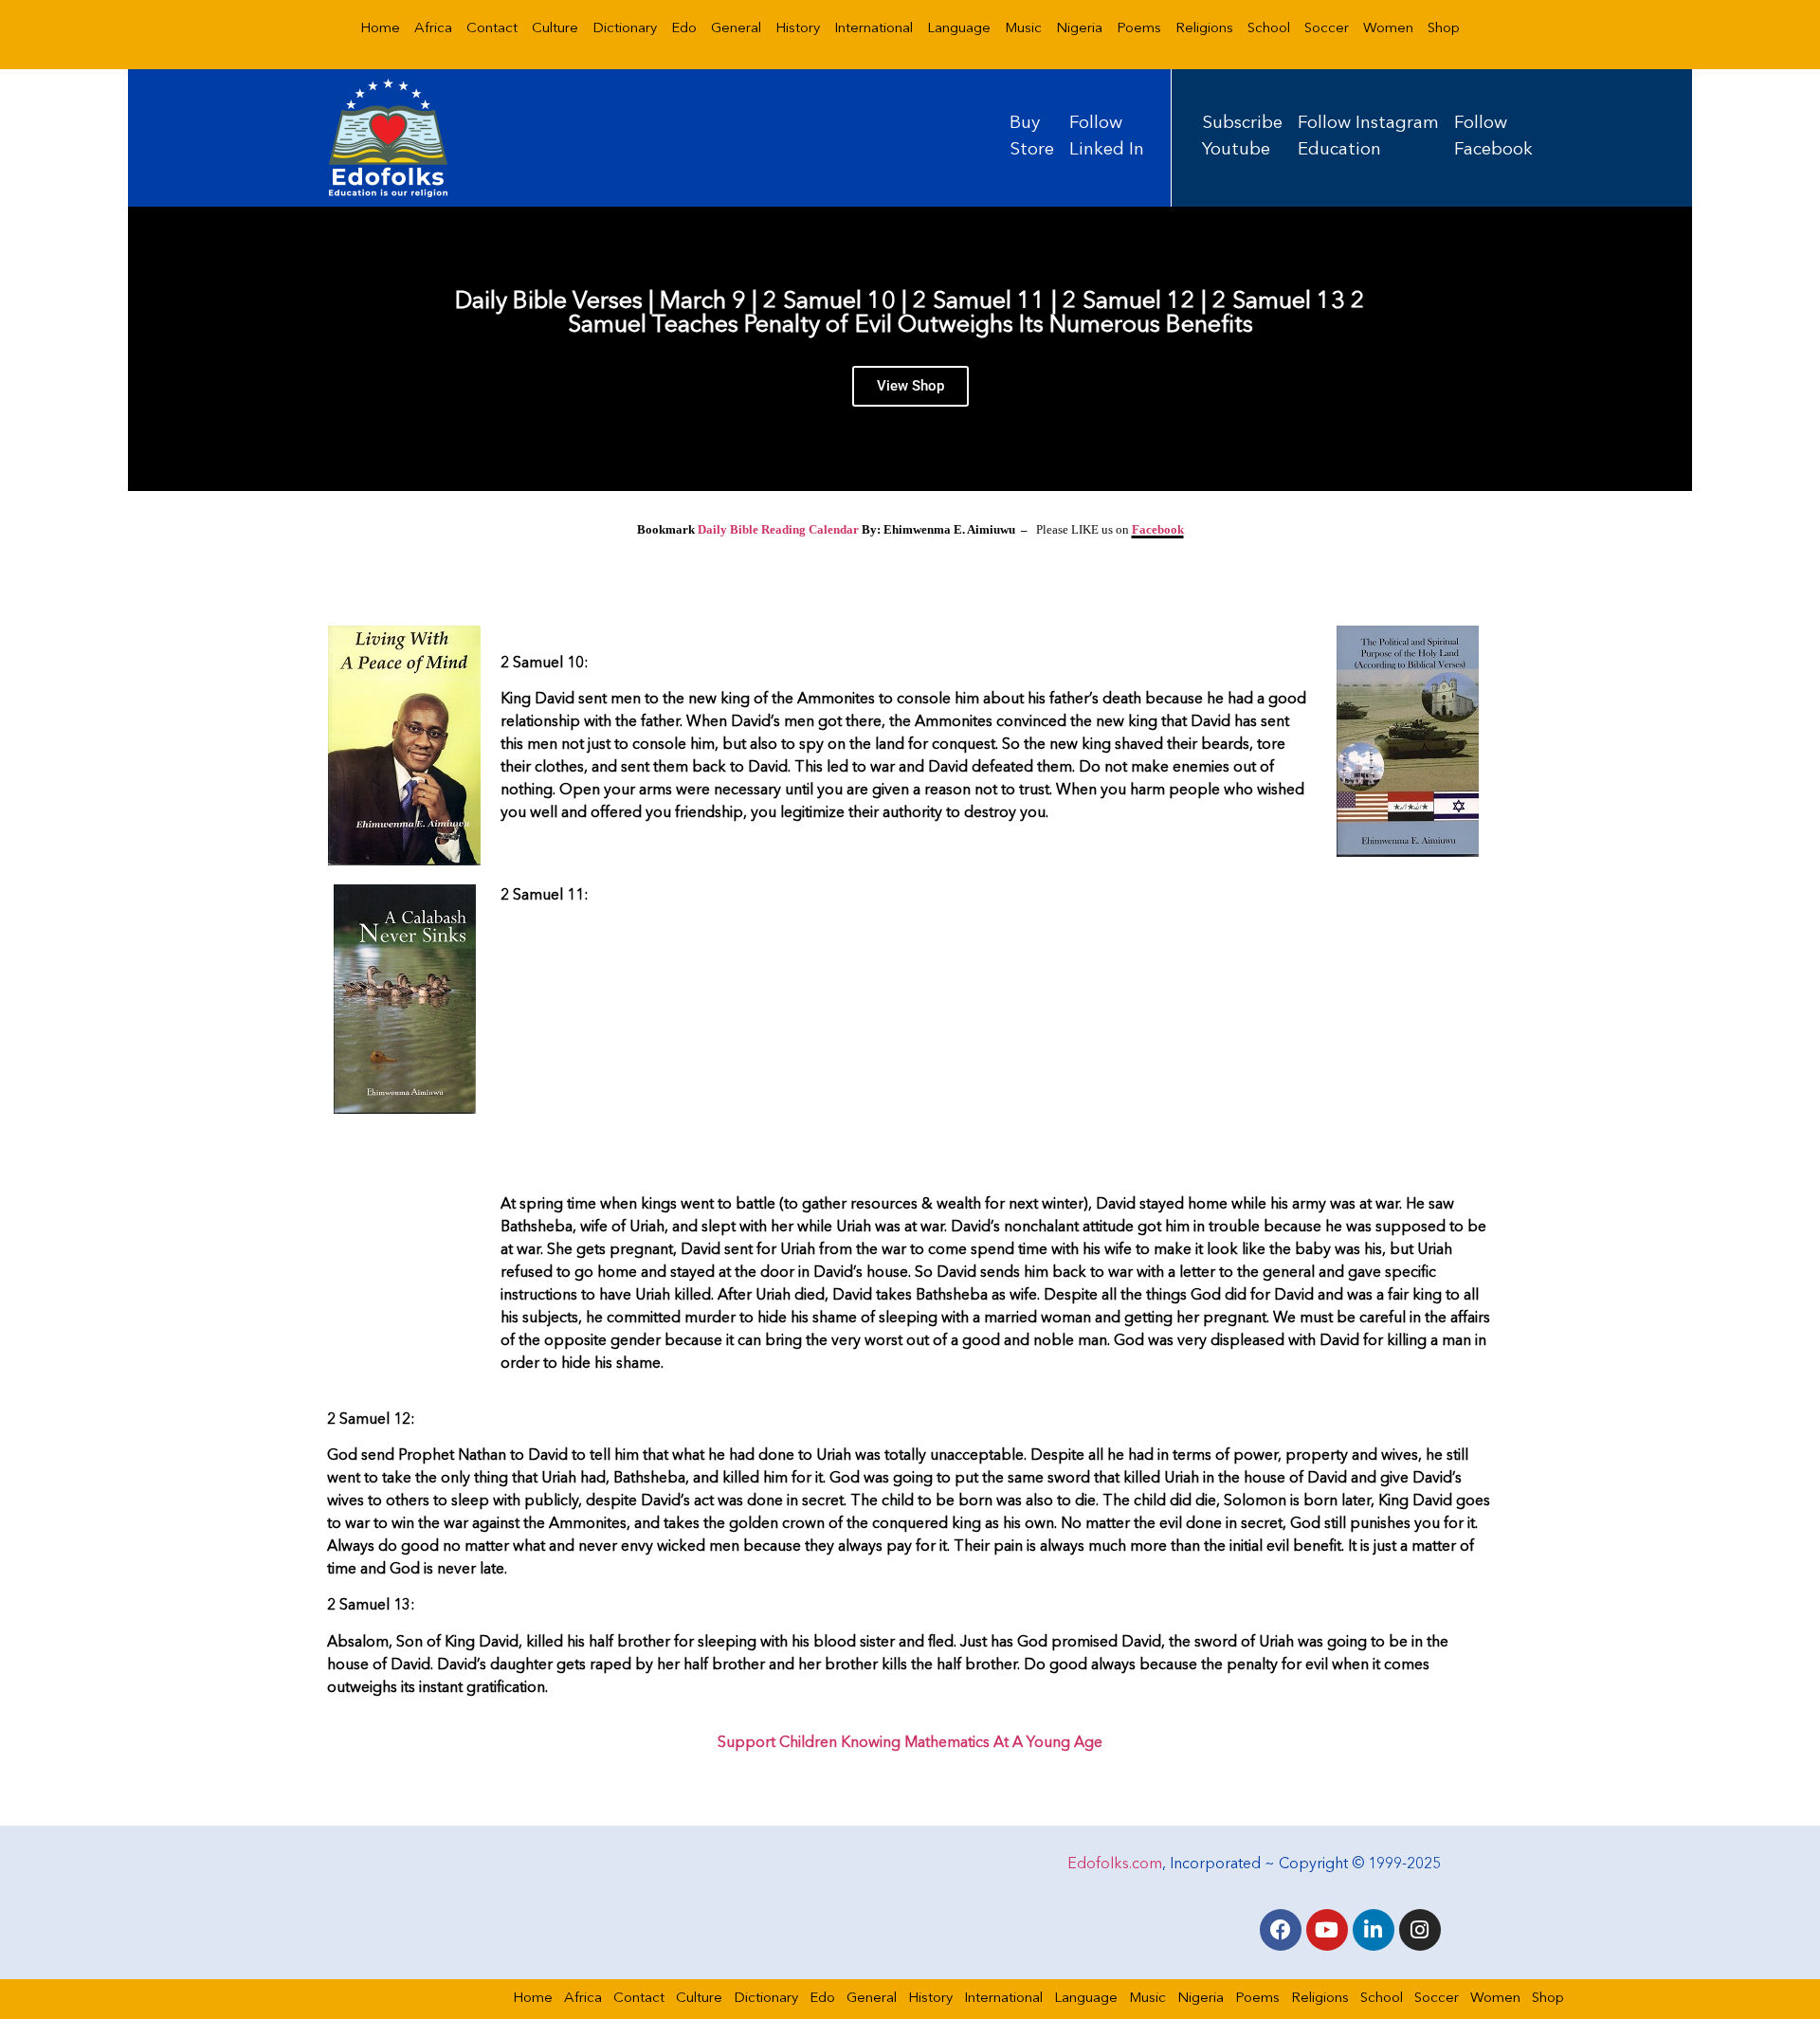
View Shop (910, 386)
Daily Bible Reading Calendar (778, 529)
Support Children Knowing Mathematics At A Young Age (910, 1743)
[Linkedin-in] (1374, 1930)
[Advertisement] (997, 1053)
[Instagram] (1420, 1930)
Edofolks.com (1115, 1864)
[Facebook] (1281, 1930)
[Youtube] (1327, 1930)
